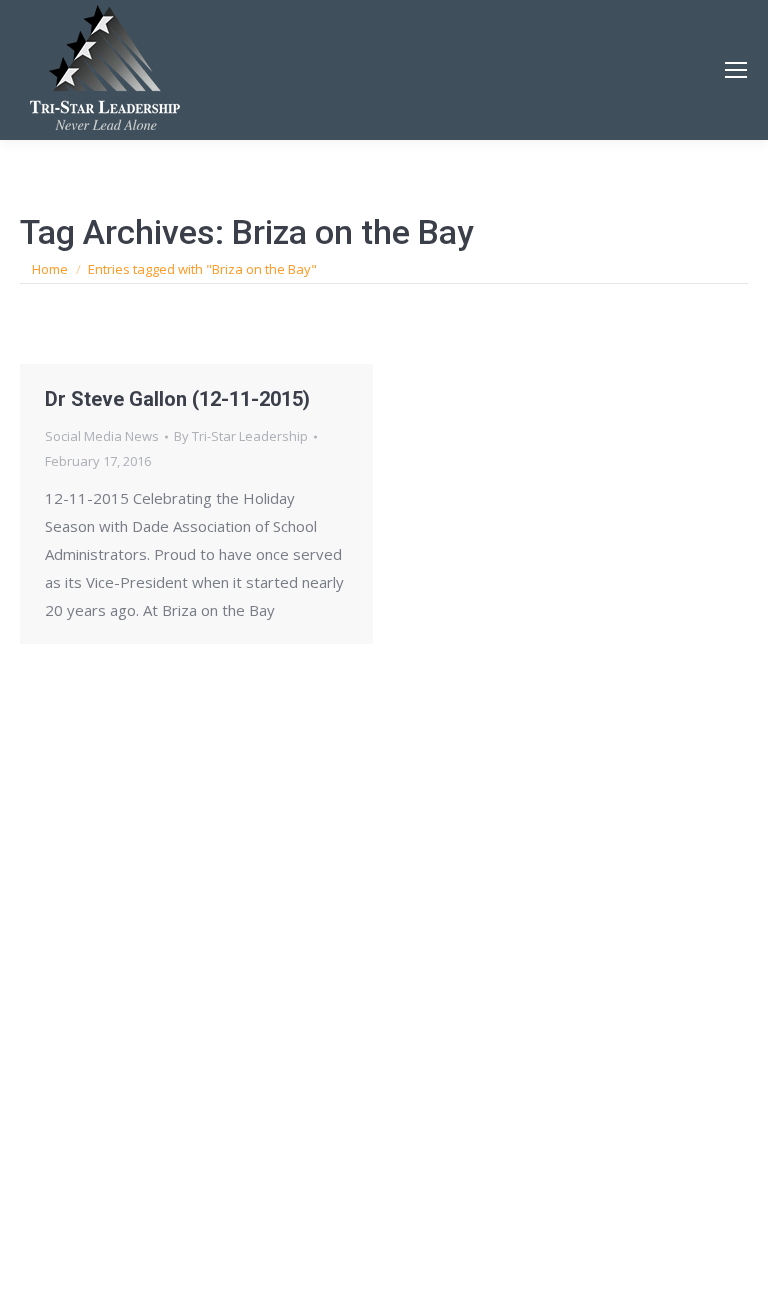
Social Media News (102, 436)
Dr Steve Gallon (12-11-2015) (177, 399)
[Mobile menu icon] (736, 70)
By (241, 436)
